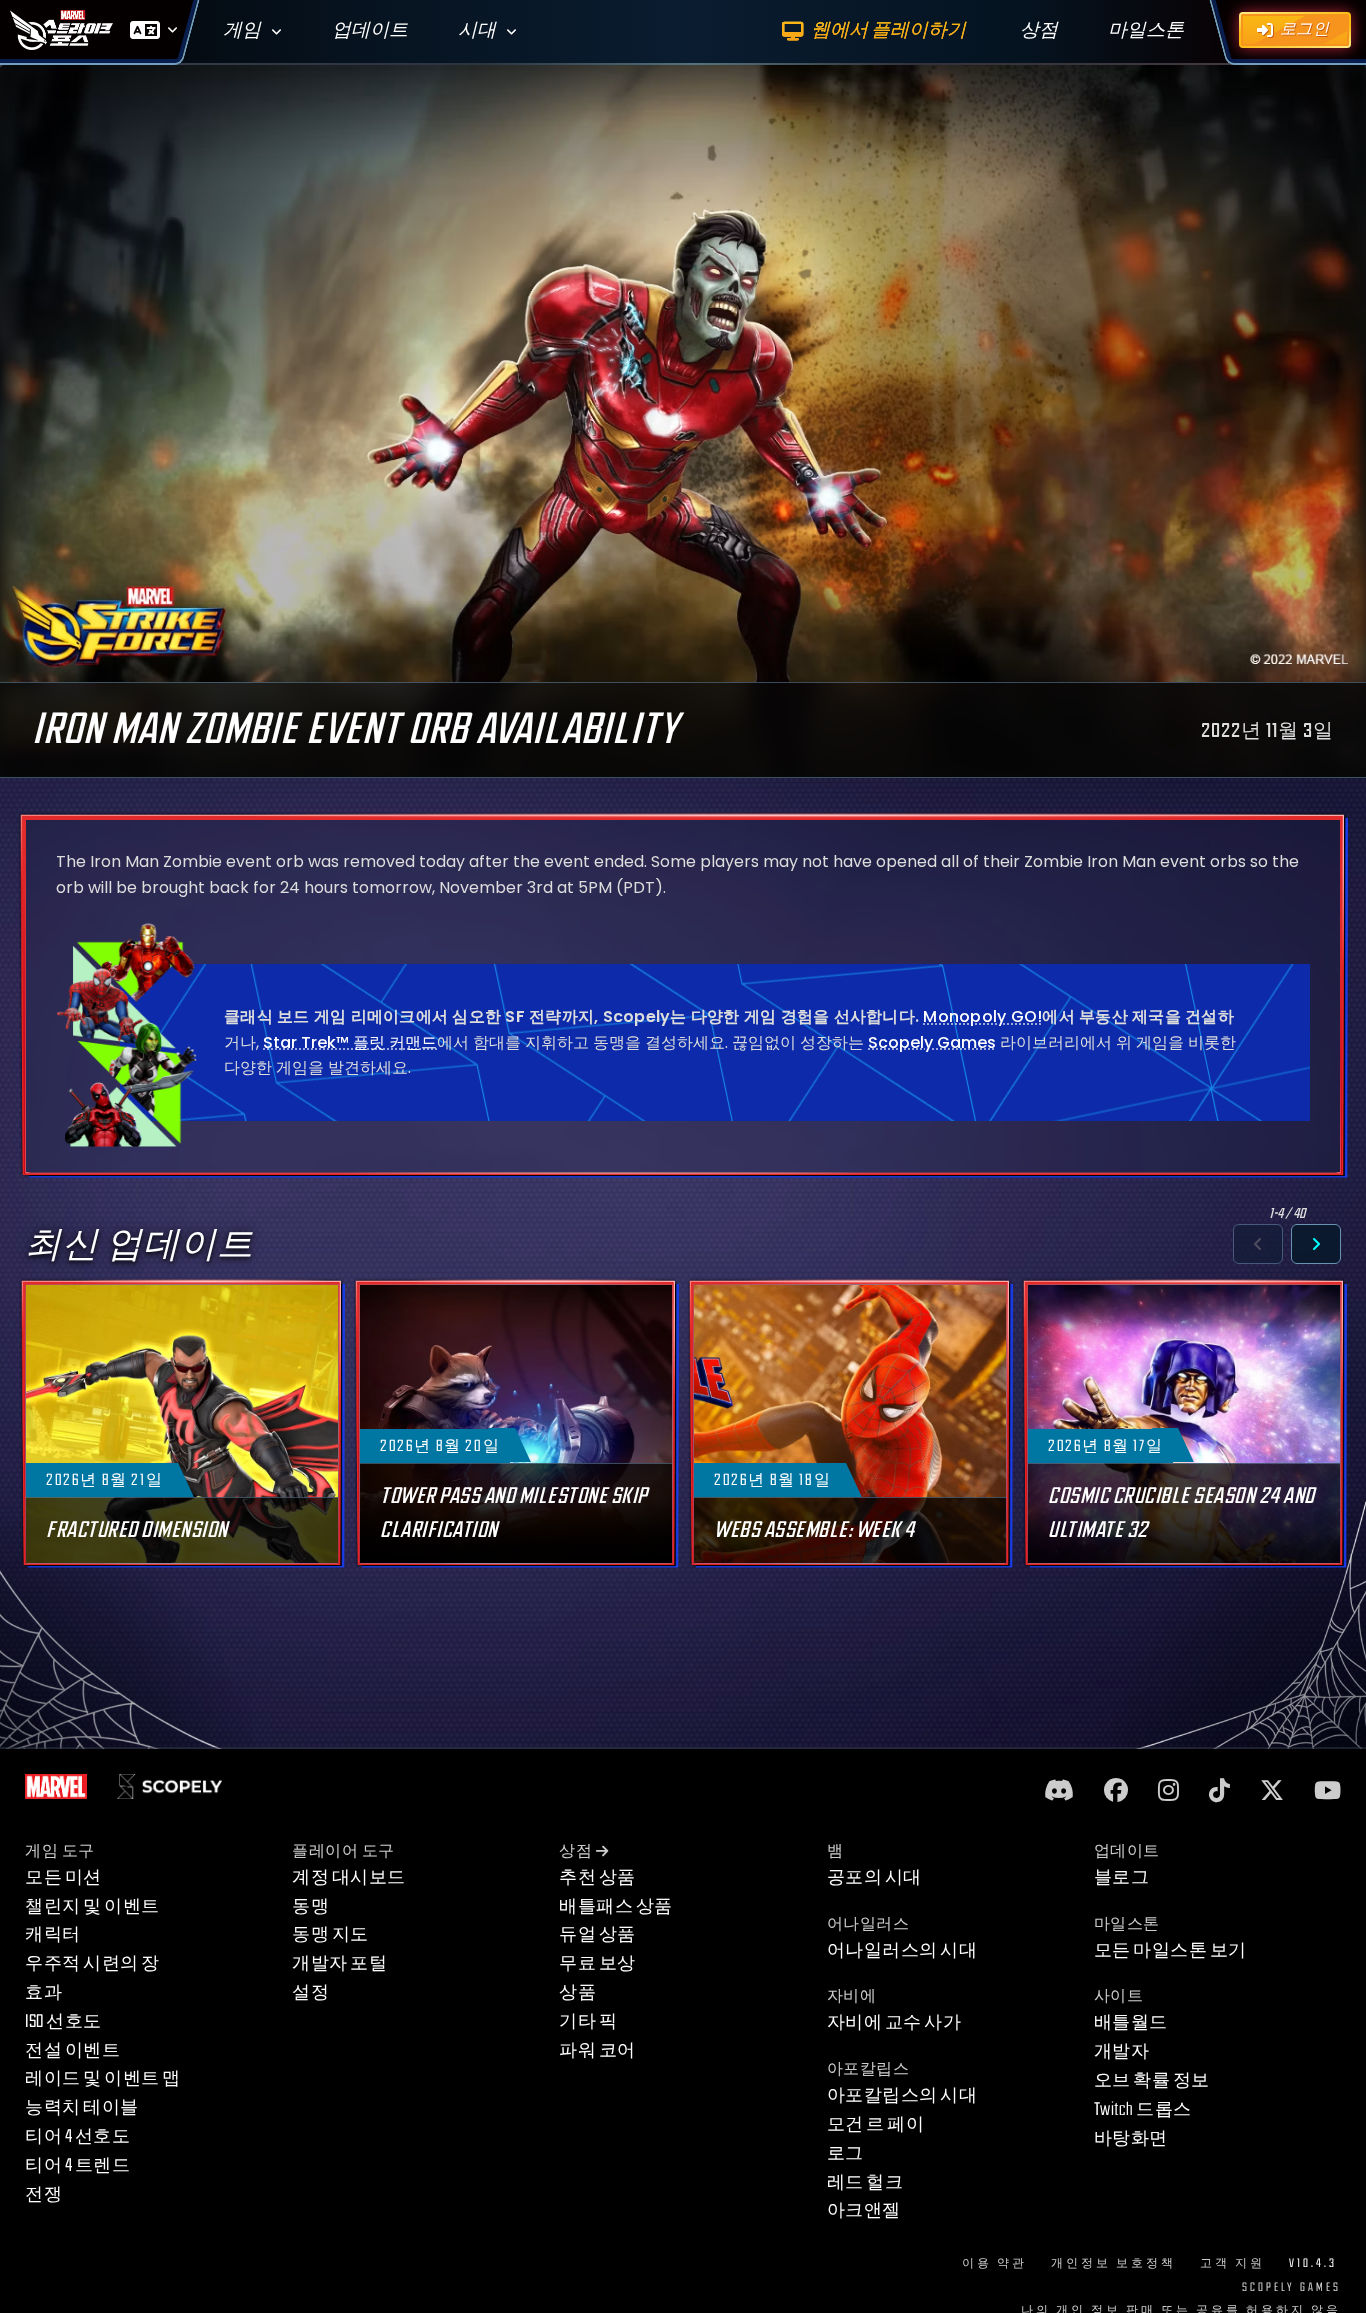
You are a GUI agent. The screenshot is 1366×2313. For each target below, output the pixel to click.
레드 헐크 (865, 2182)
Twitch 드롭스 (1143, 2109)
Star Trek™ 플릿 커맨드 (350, 1041)
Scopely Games (932, 1041)
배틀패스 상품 (616, 1906)
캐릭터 (53, 1934)
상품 (577, 1992)
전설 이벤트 (72, 2050)
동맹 (310, 1906)
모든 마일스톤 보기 (1170, 1950)
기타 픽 (588, 2021)
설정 (310, 1992)
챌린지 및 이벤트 (92, 1906)
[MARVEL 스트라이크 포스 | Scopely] (61, 30)
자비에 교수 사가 (894, 2022)
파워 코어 (597, 2050)
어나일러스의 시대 (902, 1950)
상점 (575, 1851)
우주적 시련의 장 (92, 1963)
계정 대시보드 (349, 1877)
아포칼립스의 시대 (902, 2095)
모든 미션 (63, 1877)
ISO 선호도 (63, 2021)
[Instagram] (1168, 1791)
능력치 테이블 (82, 2107)
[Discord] (1059, 1791)
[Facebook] (1116, 1791)
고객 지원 (1232, 2263)
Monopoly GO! (982, 1016)
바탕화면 (1131, 2138)
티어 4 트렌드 (77, 2165)
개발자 (1122, 2051)
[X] (1272, 1791)
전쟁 (43, 2194)
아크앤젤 (864, 2210)
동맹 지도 (330, 1934)
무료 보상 (597, 1963)
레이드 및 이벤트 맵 (103, 2078)
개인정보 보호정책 (1113, 2263)
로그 (845, 2153)
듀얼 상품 (597, 1934)
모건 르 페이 (876, 2124)
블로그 (1122, 1877)
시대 (477, 30)
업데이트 (370, 30)
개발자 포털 (339, 1963)
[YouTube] (1327, 1791)
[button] (1258, 1244)
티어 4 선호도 (77, 2136)
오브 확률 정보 (1152, 2080)
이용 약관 (994, 2263)
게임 (242, 30)
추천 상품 (597, 1877)
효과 (43, 1992)
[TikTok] (1219, 1791)
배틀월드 (1131, 2022)
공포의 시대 (874, 1877)
